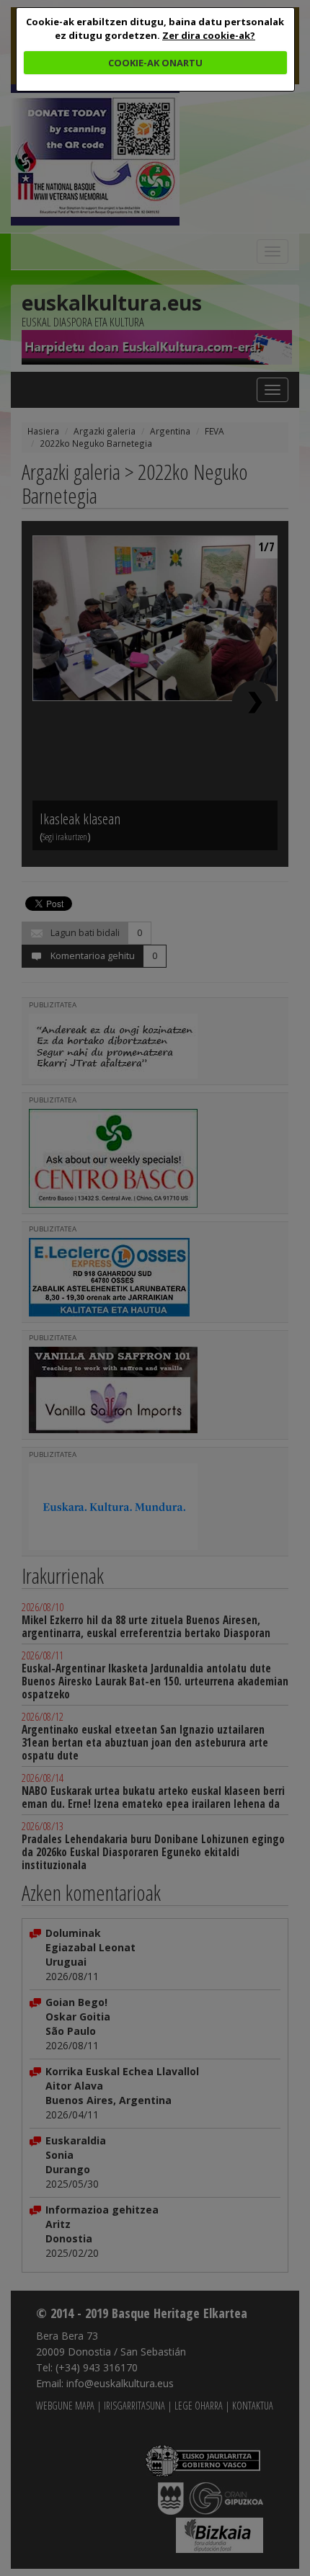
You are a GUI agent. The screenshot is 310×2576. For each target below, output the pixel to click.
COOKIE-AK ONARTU (155, 63)
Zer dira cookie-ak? (209, 35)
